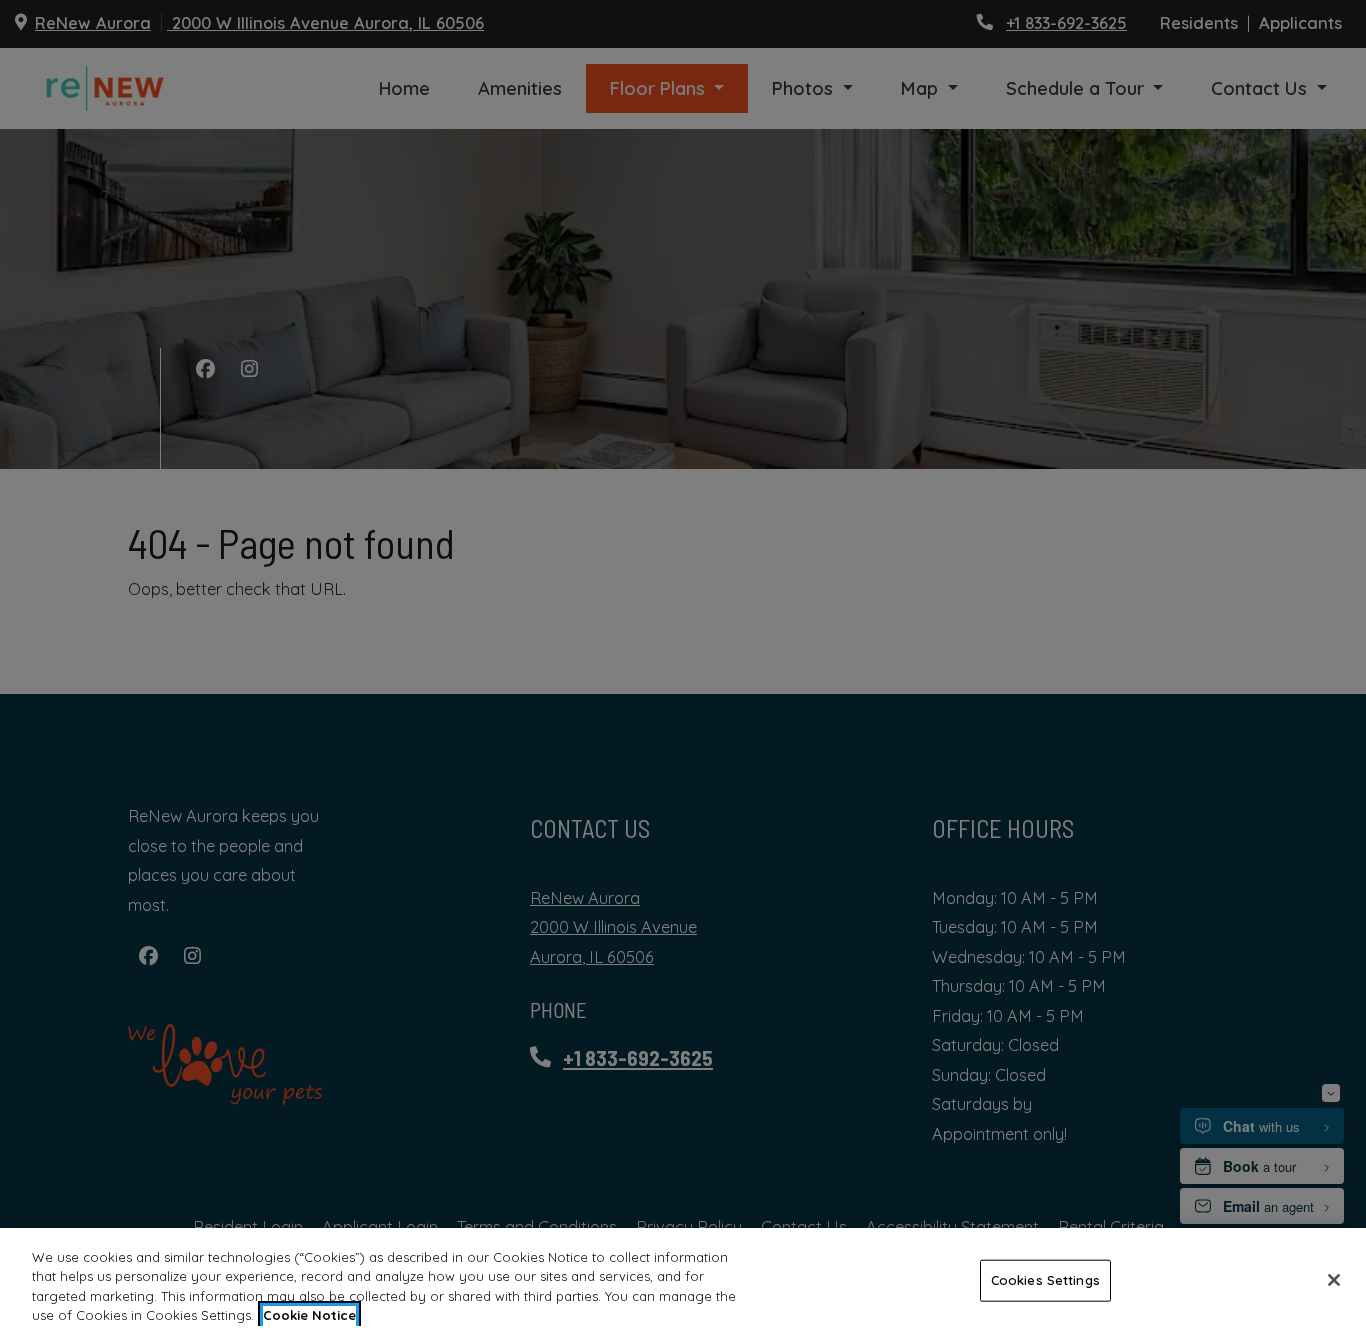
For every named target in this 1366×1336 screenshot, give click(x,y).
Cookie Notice (309, 1315)
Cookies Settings (1045, 1280)
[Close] (1334, 1280)
